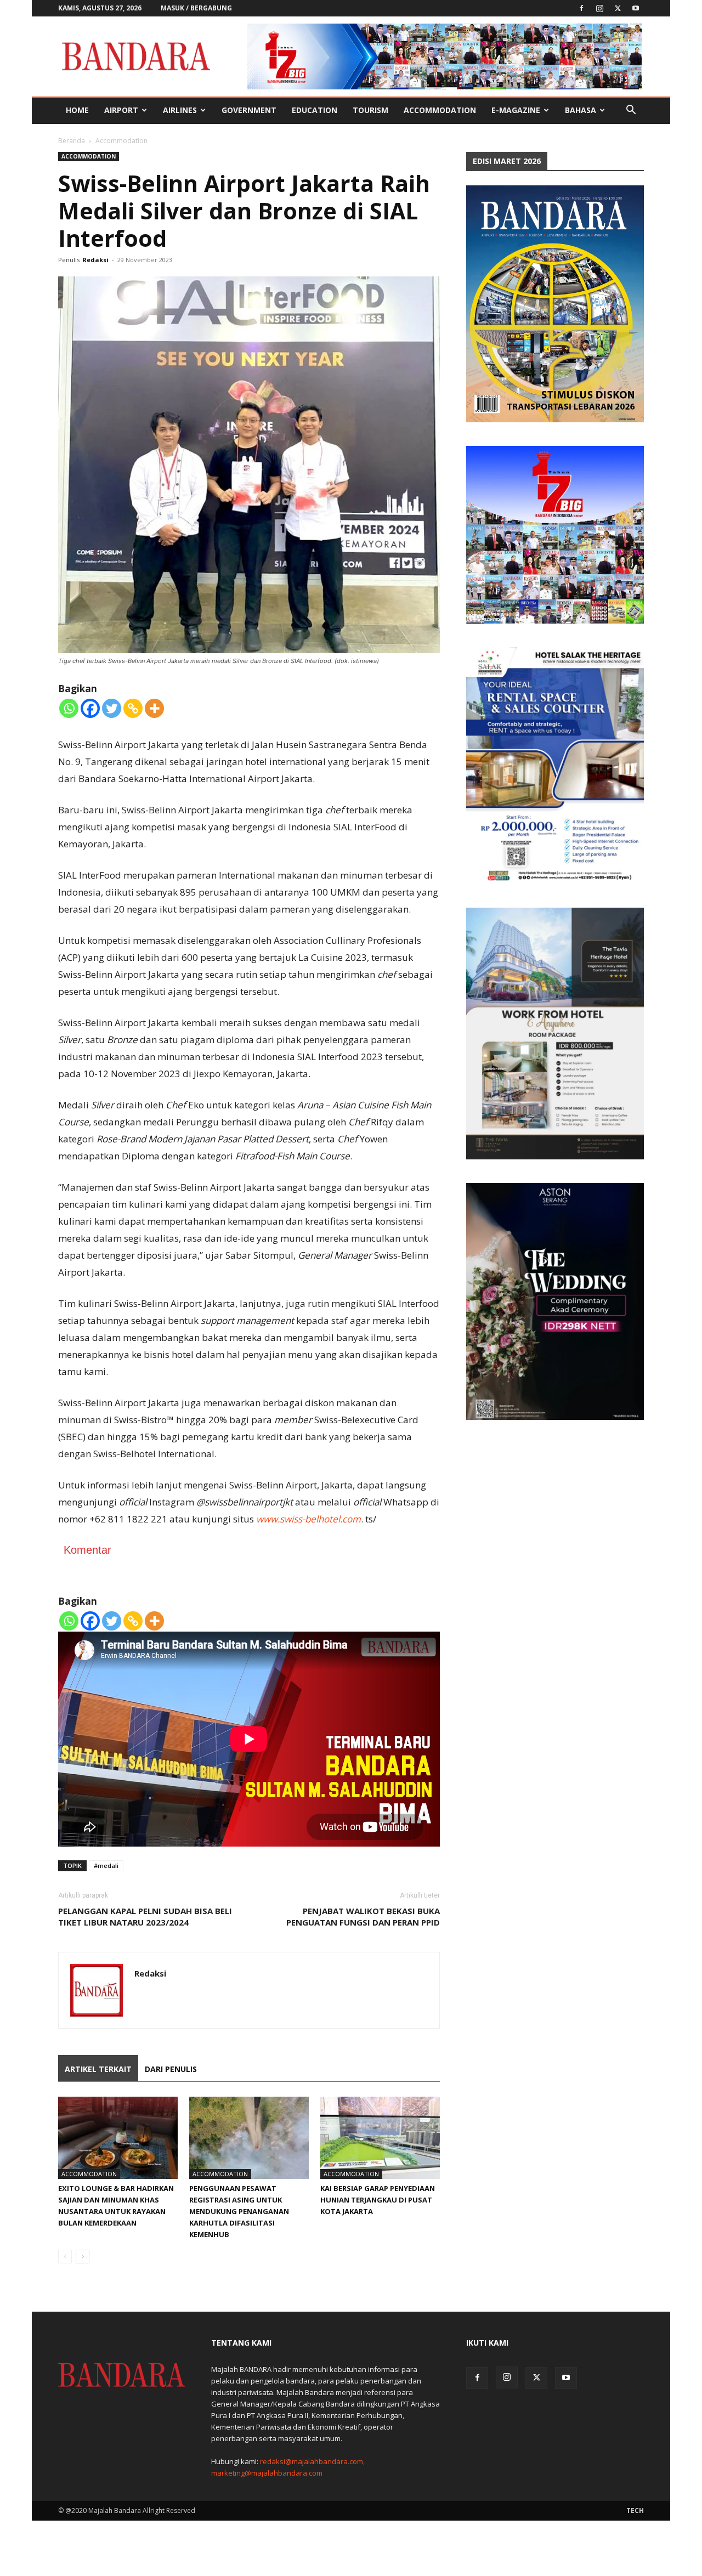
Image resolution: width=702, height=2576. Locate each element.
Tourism (370, 110)
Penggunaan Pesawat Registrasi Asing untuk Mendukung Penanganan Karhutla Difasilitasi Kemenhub (239, 2211)
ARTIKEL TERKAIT (98, 2069)
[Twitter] (618, 8)
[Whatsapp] (69, 708)
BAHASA (581, 110)
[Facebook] (581, 8)
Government (249, 110)
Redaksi (95, 260)
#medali (106, 1866)
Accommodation (440, 110)
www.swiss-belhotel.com (308, 1519)
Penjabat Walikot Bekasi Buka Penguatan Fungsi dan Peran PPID (363, 1917)
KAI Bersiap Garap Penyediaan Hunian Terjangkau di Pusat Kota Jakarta (378, 2200)
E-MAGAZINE (516, 110)
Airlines (180, 110)
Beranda (72, 141)
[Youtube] (636, 8)
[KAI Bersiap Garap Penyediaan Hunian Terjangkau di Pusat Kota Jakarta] (380, 2138)
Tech (635, 2510)
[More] (154, 708)
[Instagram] (599, 8)
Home (77, 110)
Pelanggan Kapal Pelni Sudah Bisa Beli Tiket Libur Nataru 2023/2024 (145, 1917)
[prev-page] (65, 2257)
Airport (121, 110)
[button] (631, 111)
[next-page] (83, 2257)
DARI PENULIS (171, 2069)
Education (315, 110)
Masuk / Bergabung (196, 8)
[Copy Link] (133, 708)
